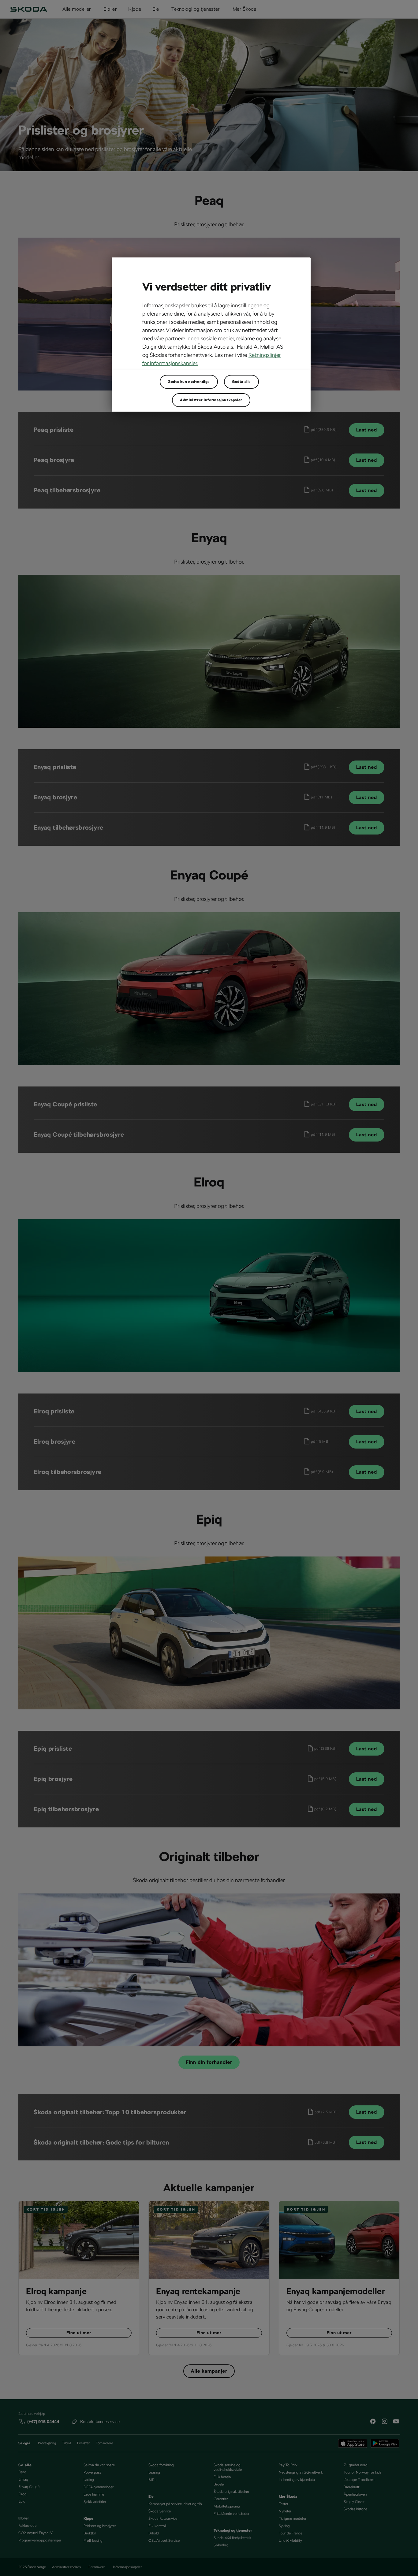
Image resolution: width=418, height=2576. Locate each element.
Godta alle (241, 382)
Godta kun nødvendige (189, 382)
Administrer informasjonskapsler (211, 400)
